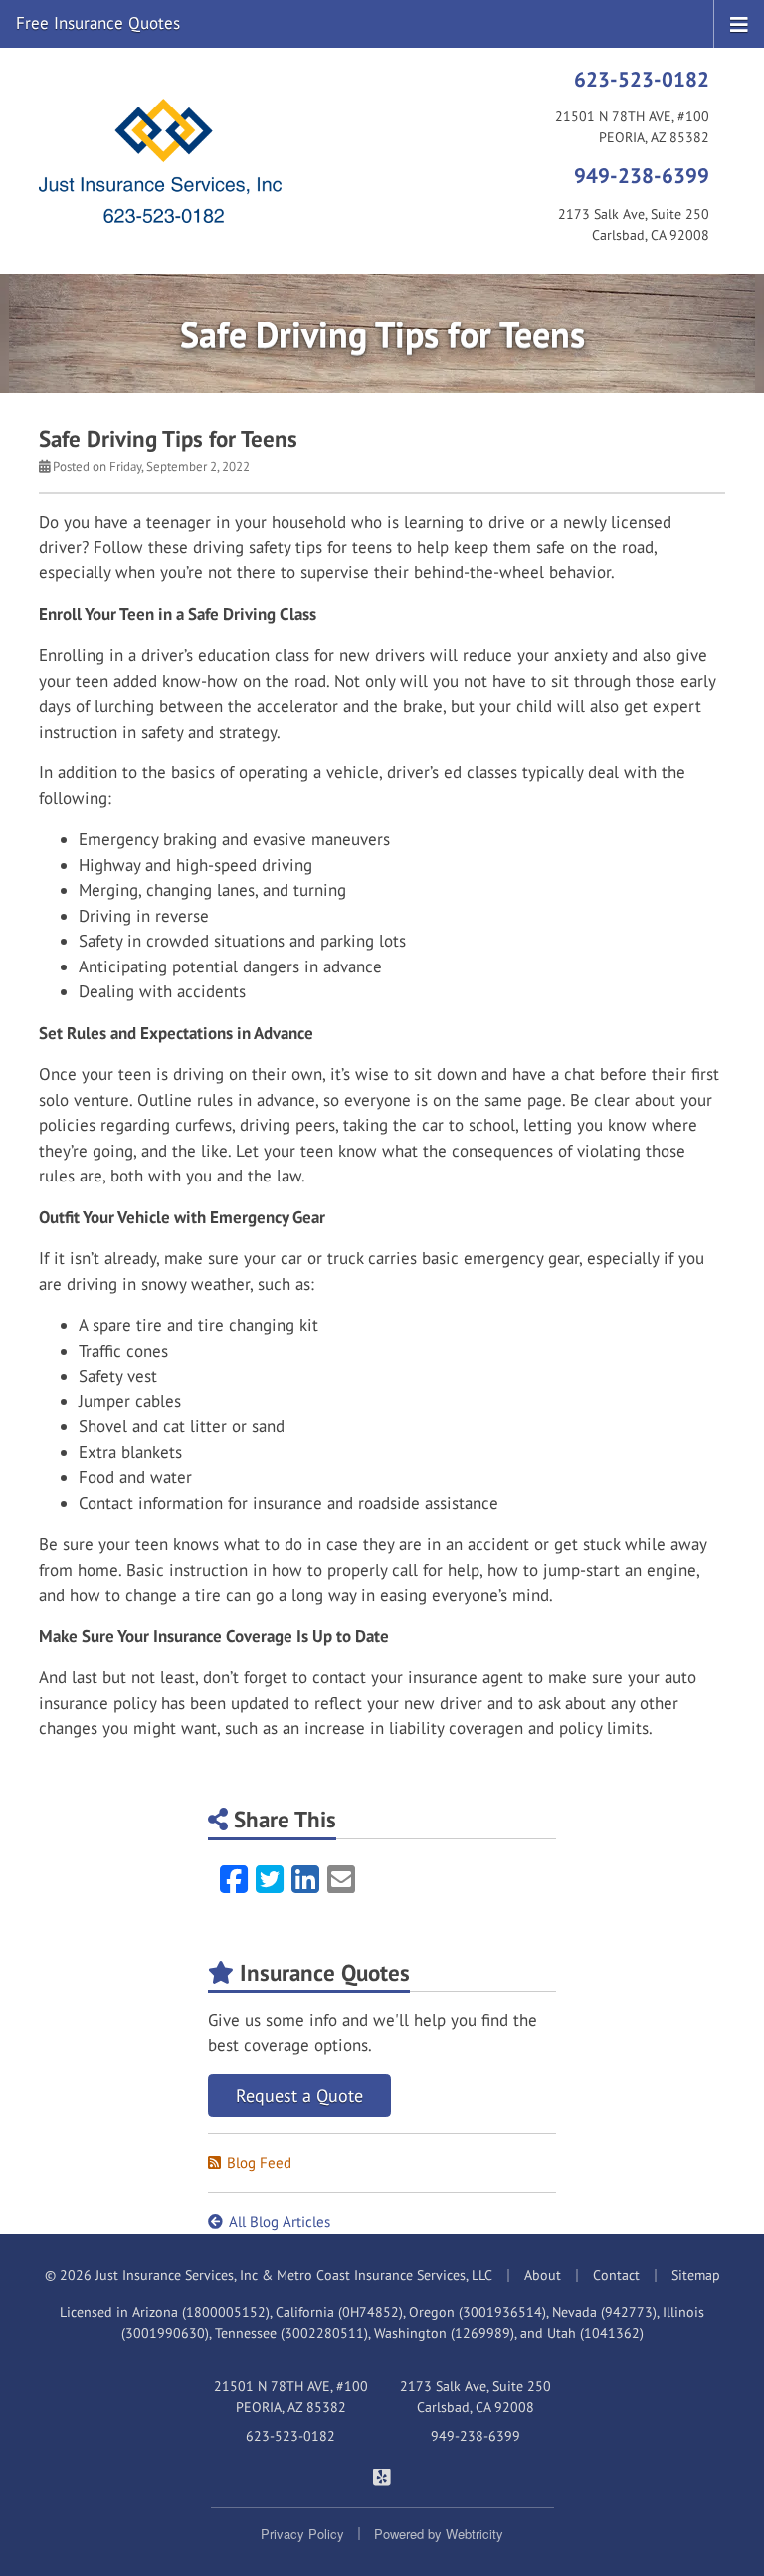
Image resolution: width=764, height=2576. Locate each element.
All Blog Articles (280, 2221)
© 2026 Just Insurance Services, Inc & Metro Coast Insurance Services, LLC (269, 2275)
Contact (616, 2275)
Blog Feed (259, 2162)
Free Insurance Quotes (98, 23)
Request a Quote (299, 2096)
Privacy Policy (302, 2534)
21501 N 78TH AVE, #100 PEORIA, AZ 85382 (291, 2396)
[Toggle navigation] (739, 23)
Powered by (439, 2534)
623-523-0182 (642, 79)
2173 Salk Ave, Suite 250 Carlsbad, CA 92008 (476, 2396)
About (543, 2275)
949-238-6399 (642, 175)
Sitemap (696, 2275)
